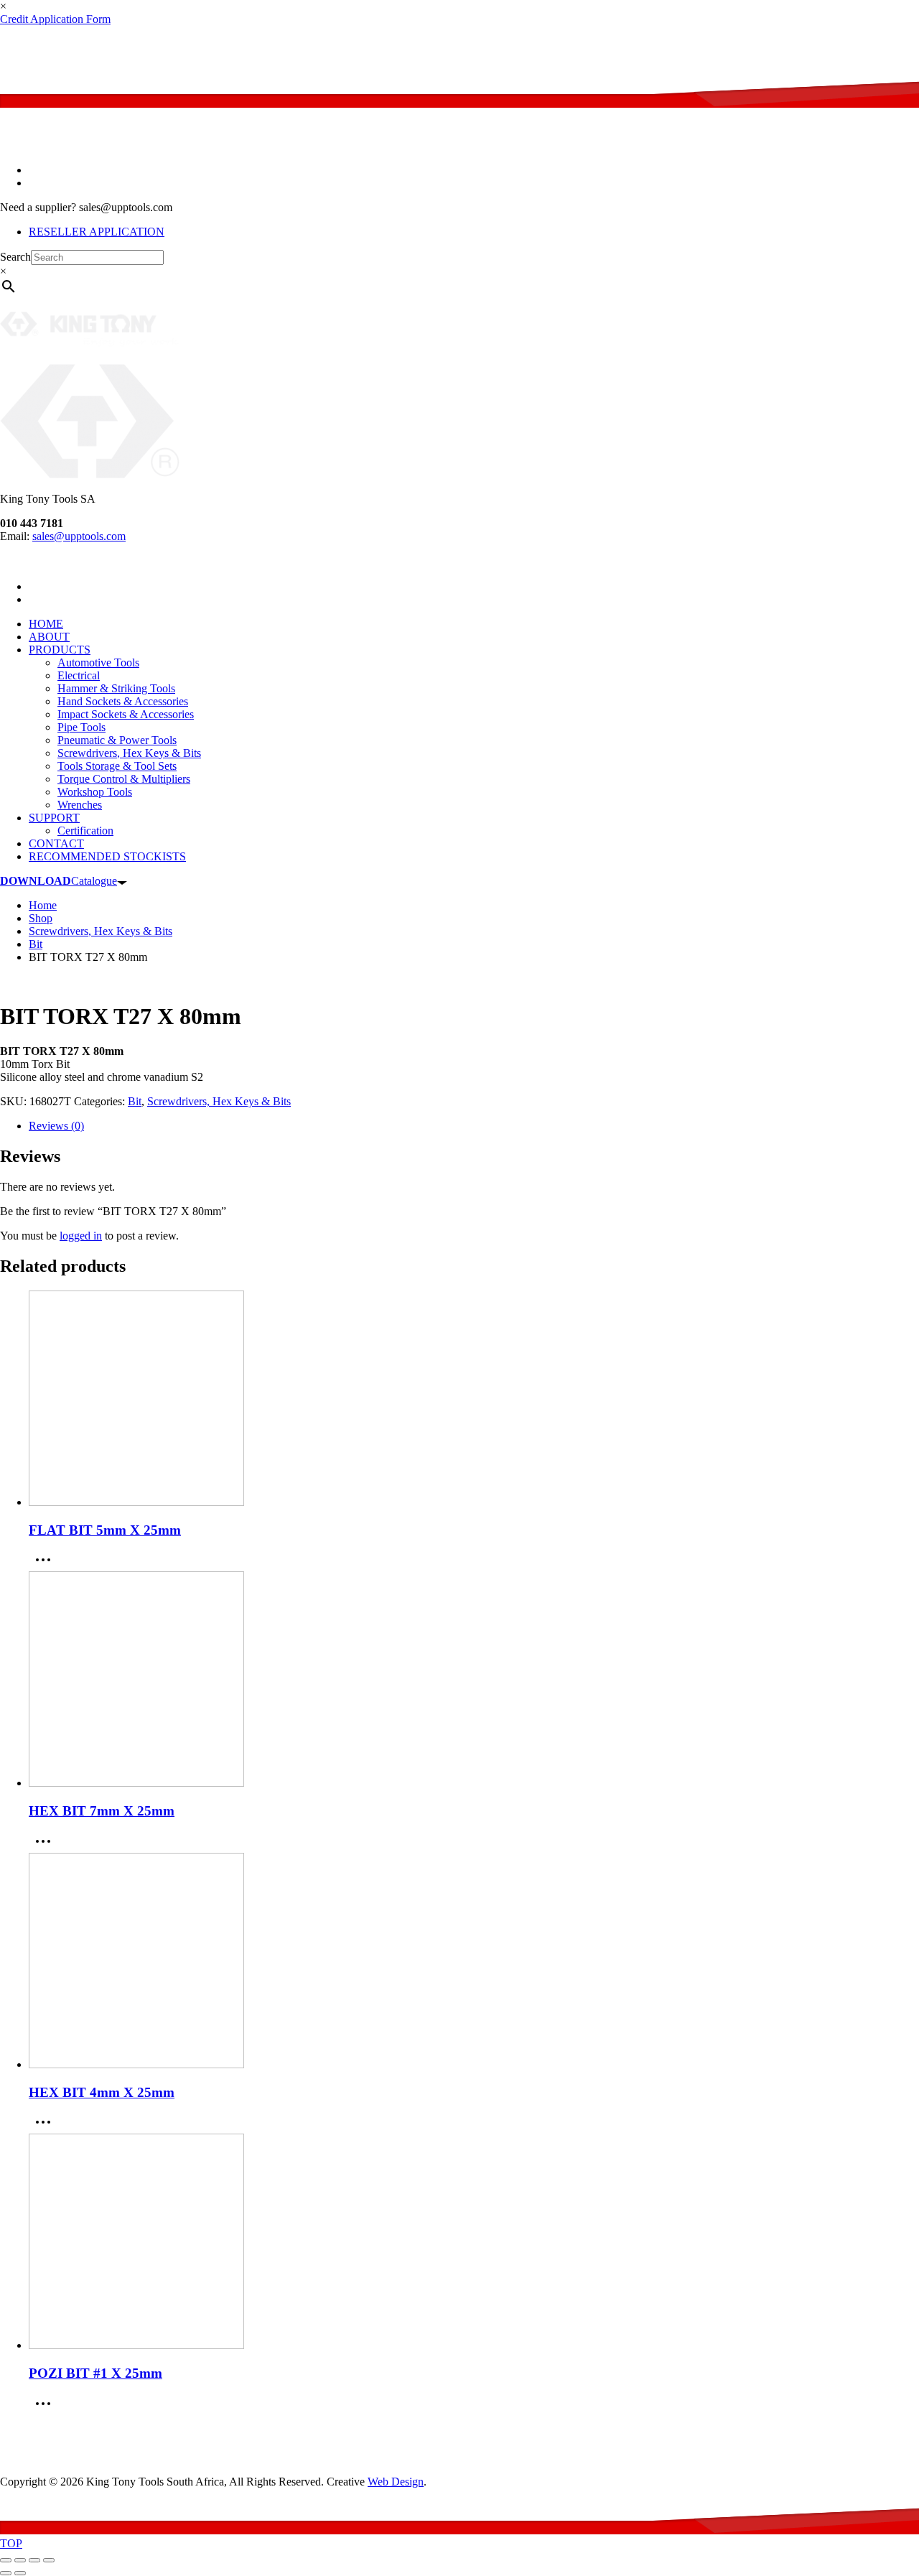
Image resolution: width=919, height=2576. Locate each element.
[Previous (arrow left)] (6, 2573)
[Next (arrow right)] (20, 2573)
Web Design (396, 2482)
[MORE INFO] (47, 1564)
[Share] (34, 2560)
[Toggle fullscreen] (20, 2560)
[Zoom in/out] (6, 2560)
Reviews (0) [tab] (56, 1126)
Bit (135, 1101)
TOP (11, 2543)
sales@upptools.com (511, 43)
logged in (81, 1236)
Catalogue (59, 881)
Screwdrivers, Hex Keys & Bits (219, 1101)
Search (15, 257)
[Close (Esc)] (49, 2560)
